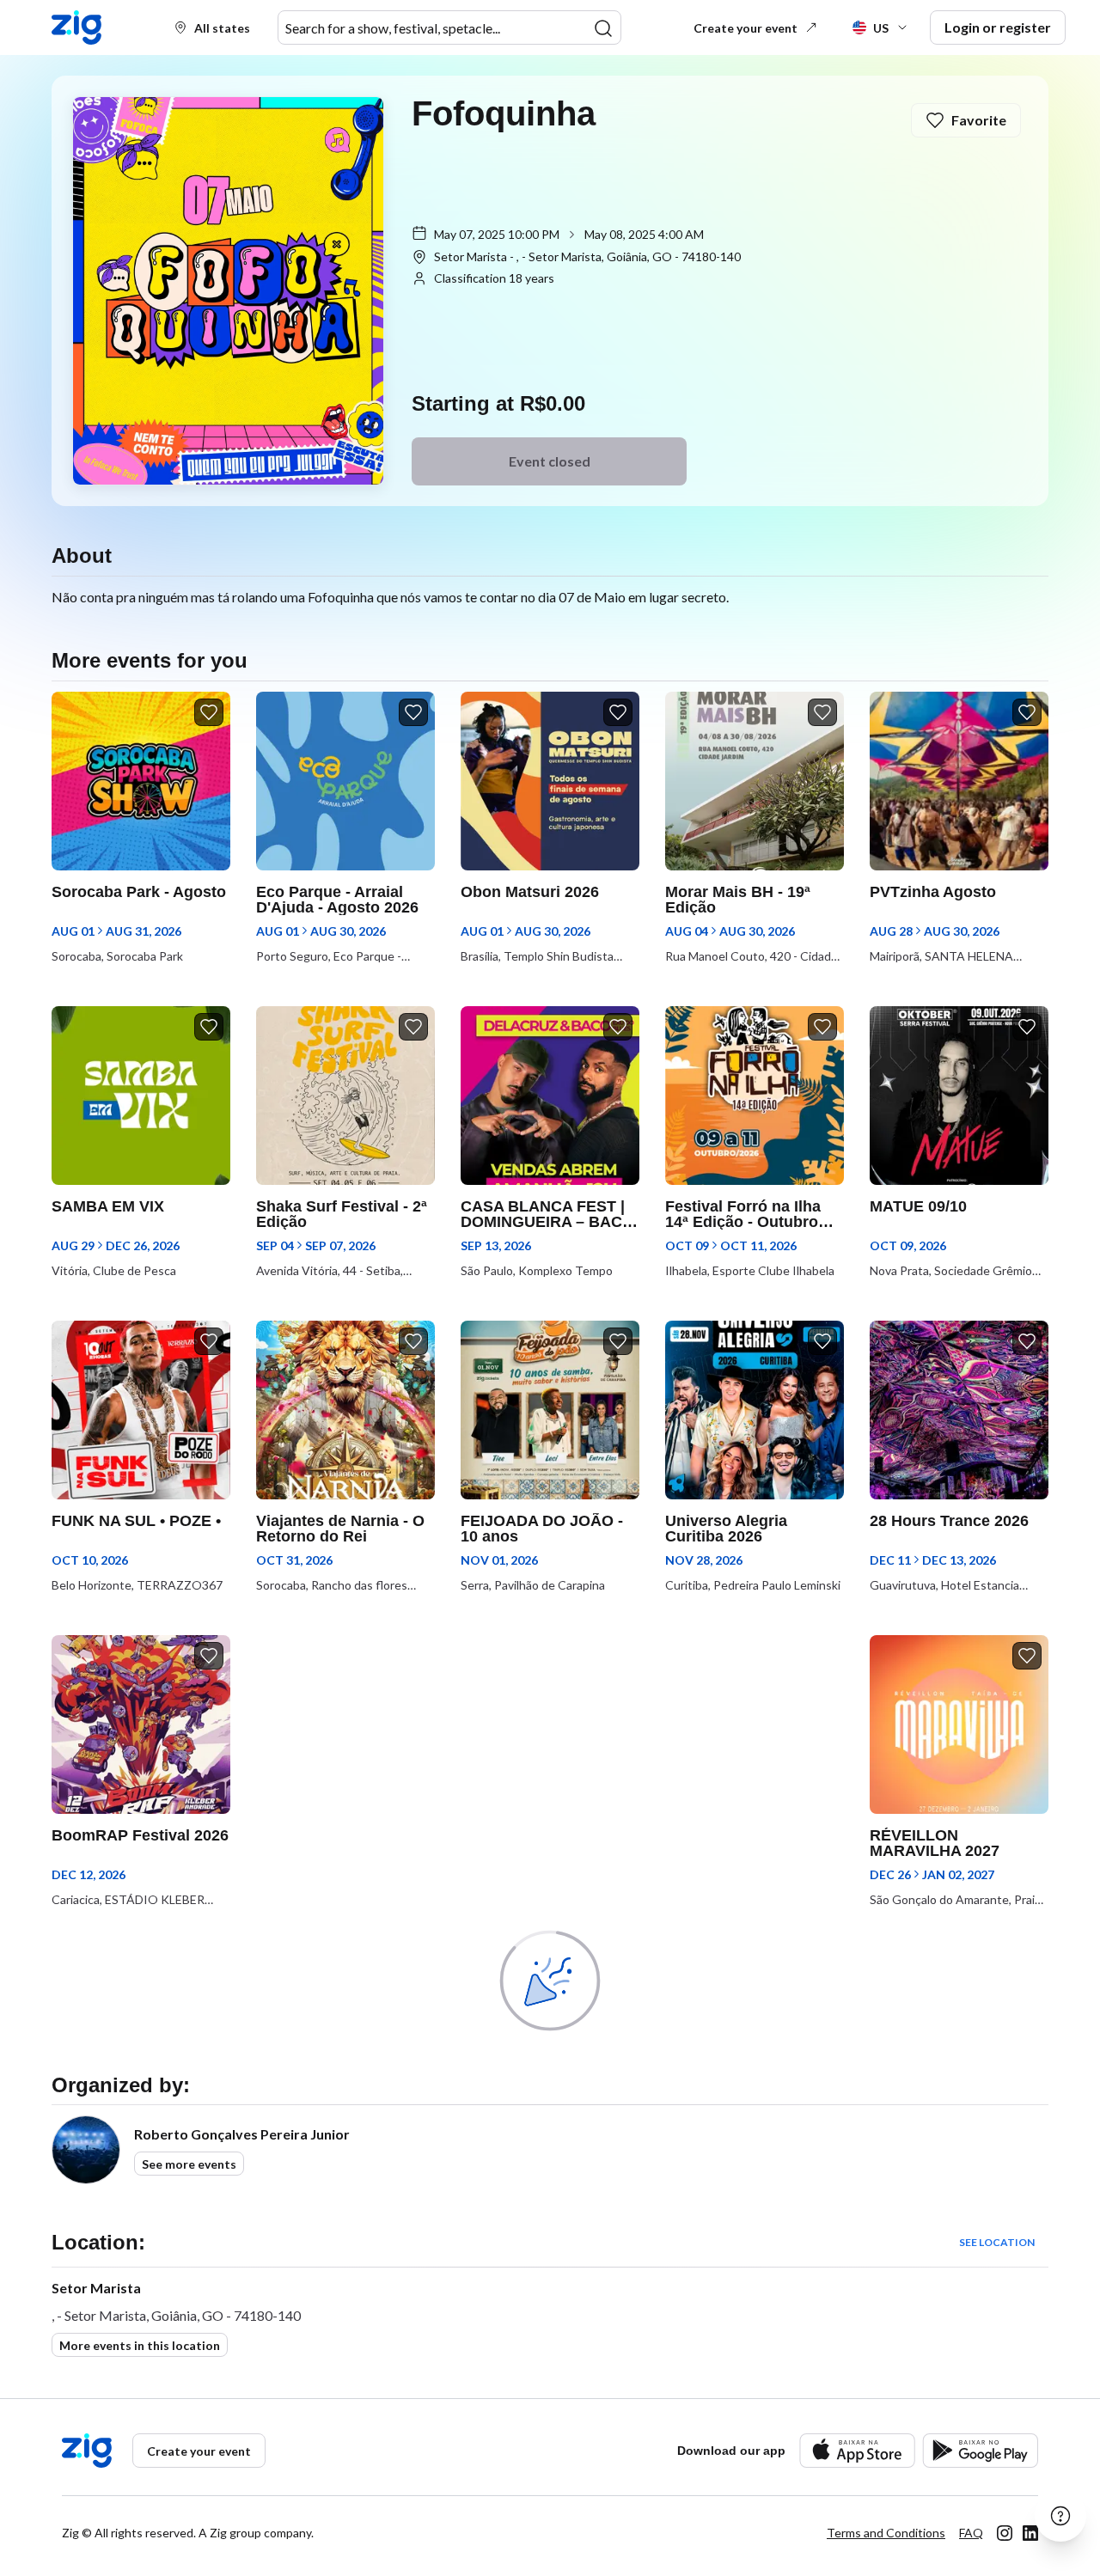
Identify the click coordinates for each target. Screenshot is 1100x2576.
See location (997, 2242)
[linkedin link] (1030, 2533)
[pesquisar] (603, 28)
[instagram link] (1005, 2533)
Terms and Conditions (886, 2533)
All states (222, 28)
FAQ (971, 2533)
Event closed (550, 461)
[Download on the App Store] (857, 2450)
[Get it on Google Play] (980, 2450)
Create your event (746, 28)
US (881, 28)
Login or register (998, 27)
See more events (189, 2164)
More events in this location (140, 2345)
